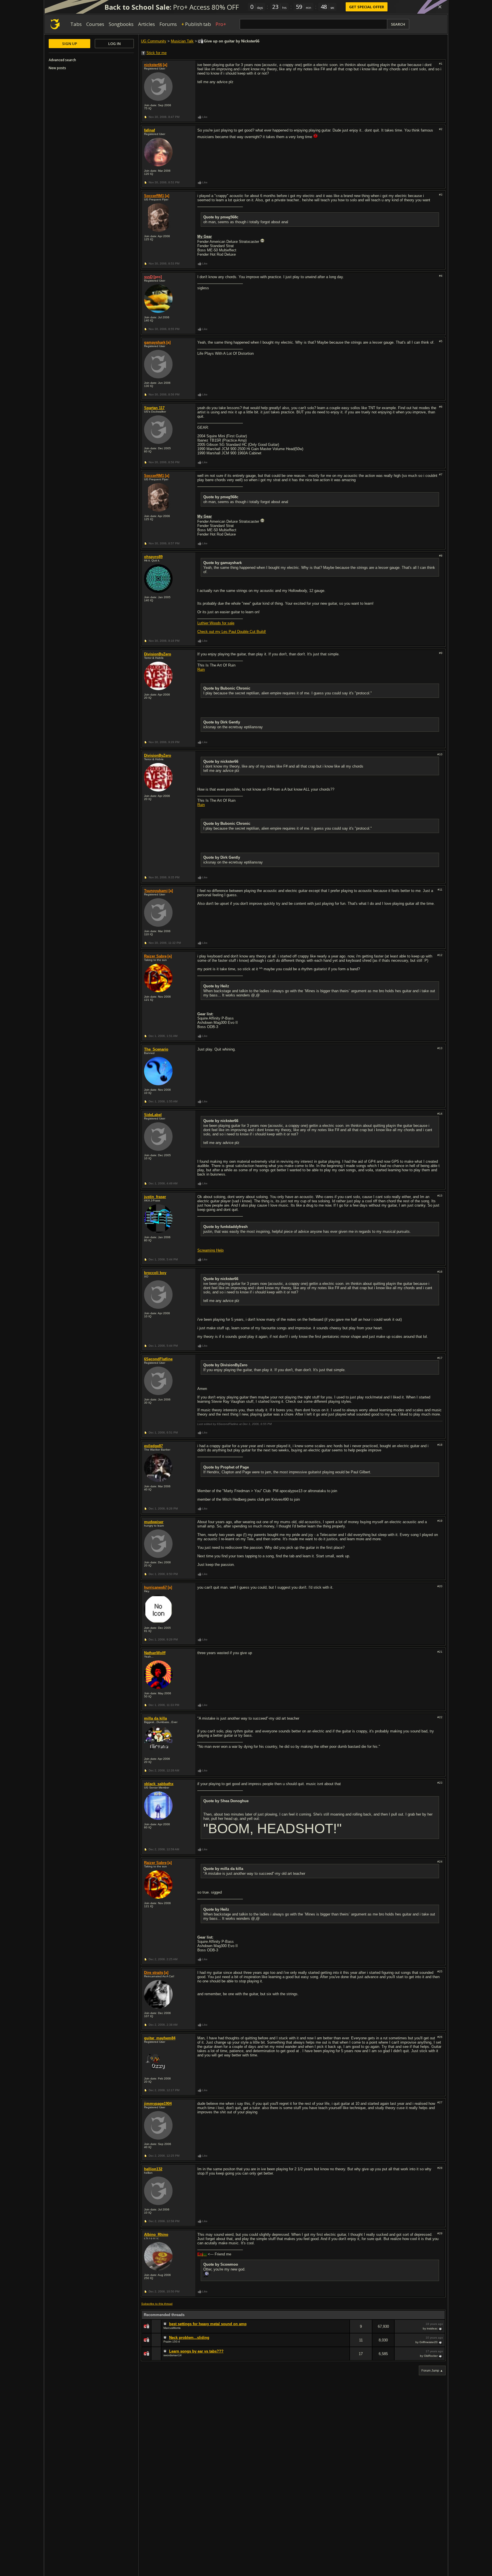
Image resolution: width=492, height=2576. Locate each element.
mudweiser (154, 1522)
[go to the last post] (441, 2329)
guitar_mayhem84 (160, 2038)
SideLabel (153, 1115)
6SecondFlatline (158, 1359)
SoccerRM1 (154, 196)
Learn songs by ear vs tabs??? (196, 2351)
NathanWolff (155, 1653)
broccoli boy (155, 1273)
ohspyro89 (153, 557)
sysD (148, 277)
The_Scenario (156, 1049)
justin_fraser (155, 1197)
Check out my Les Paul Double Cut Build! (232, 632)
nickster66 (153, 65)
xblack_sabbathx (159, 1784)
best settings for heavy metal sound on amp (208, 2324)
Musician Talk (182, 41)
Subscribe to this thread (157, 2304)
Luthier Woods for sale (216, 623)
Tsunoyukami (156, 891)
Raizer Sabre (155, 956)
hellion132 (153, 2169)
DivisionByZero (158, 654)
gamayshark (155, 342)
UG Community (154, 41)
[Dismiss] (440, 7)
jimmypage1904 (158, 2104)
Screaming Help (210, 1250)
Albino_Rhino (156, 2234)
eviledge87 (153, 1446)
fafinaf (149, 130)
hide (345, 2330)
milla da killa (155, 1718)
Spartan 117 (154, 408)
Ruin (201, 669)
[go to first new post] (166, 2324)
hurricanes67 (155, 1587)
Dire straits (154, 1973)
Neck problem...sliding (189, 2338)
